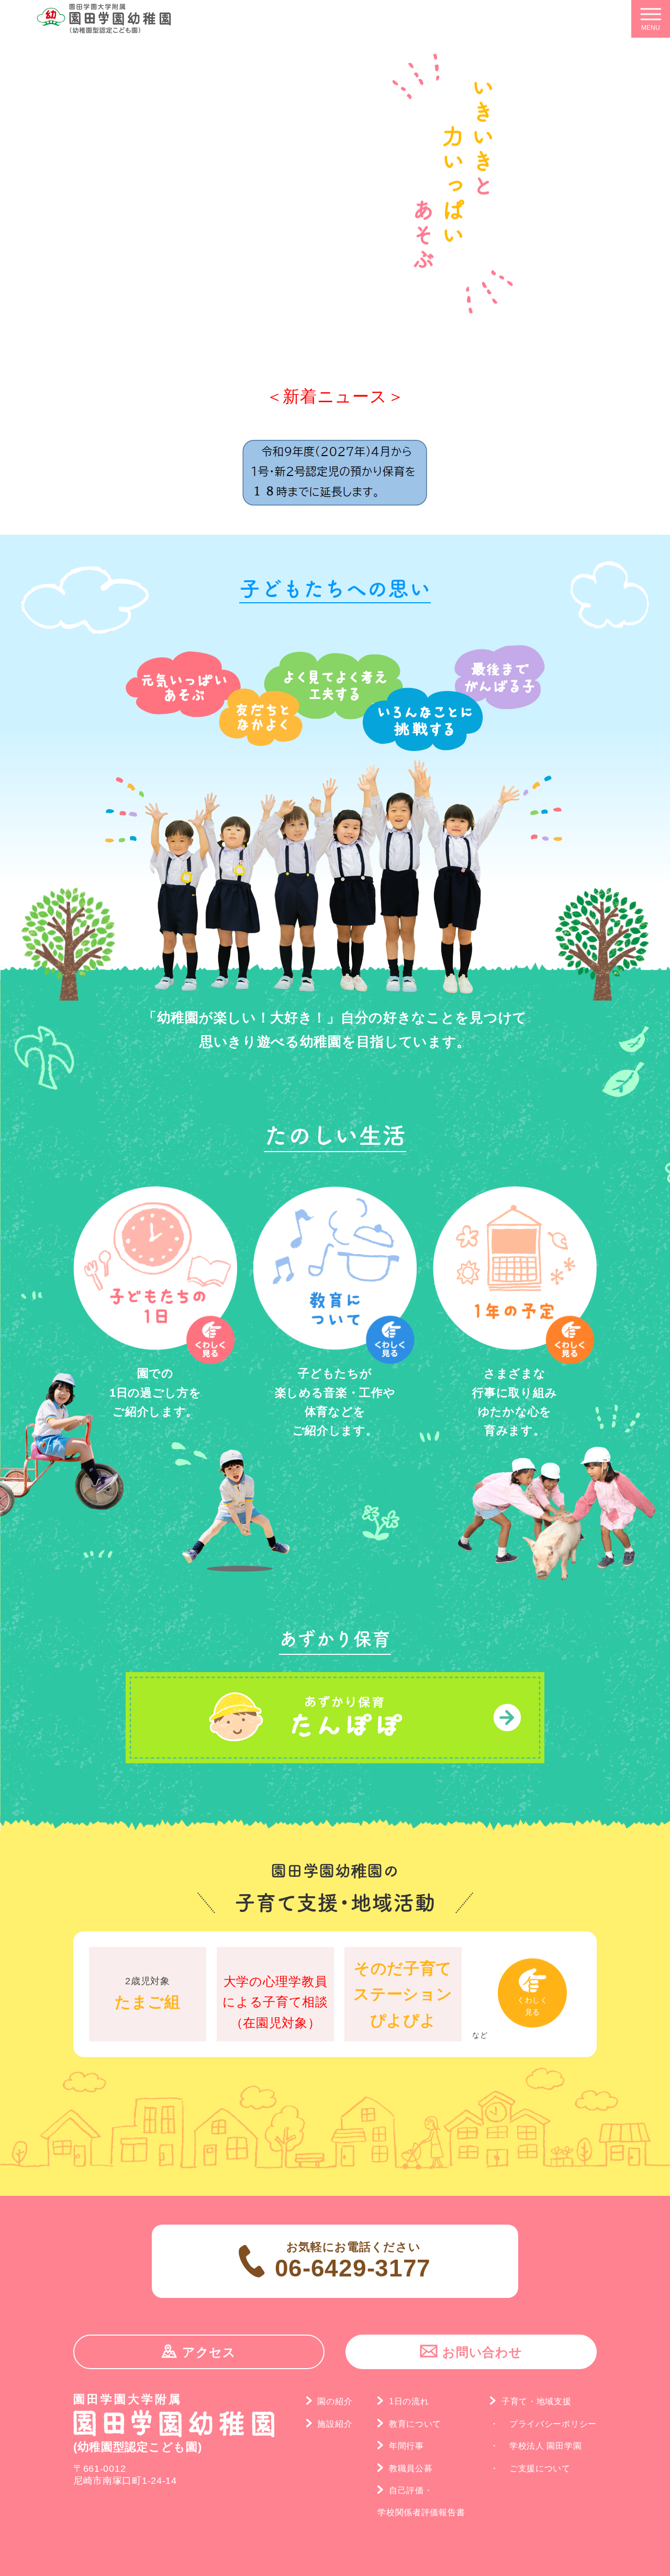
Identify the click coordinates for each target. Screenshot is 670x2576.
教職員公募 (411, 2468)
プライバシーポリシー (553, 2424)
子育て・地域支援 (536, 2401)
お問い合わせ (482, 2352)
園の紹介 (335, 2401)
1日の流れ (409, 2401)
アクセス (209, 2352)
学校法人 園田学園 (545, 2446)
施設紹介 (335, 2424)
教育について (415, 2424)
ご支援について (540, 2468)
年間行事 (406, 2446)
